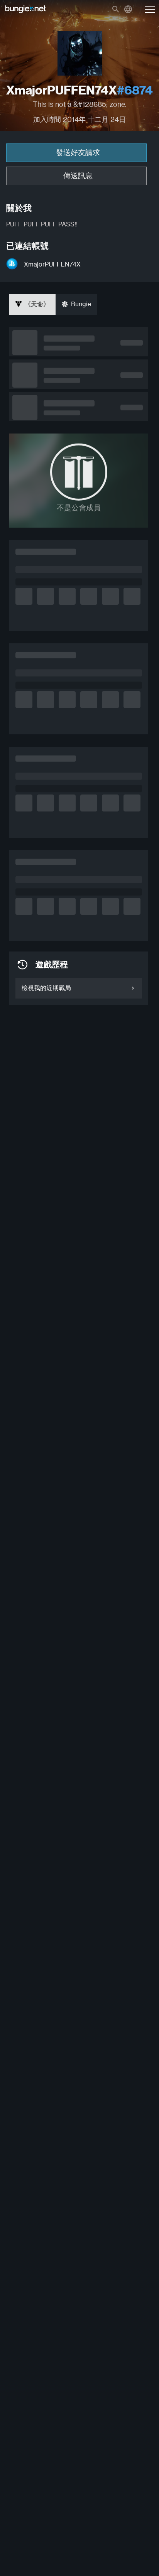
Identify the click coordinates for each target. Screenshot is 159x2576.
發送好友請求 (78, 153)
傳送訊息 (78, 176)
